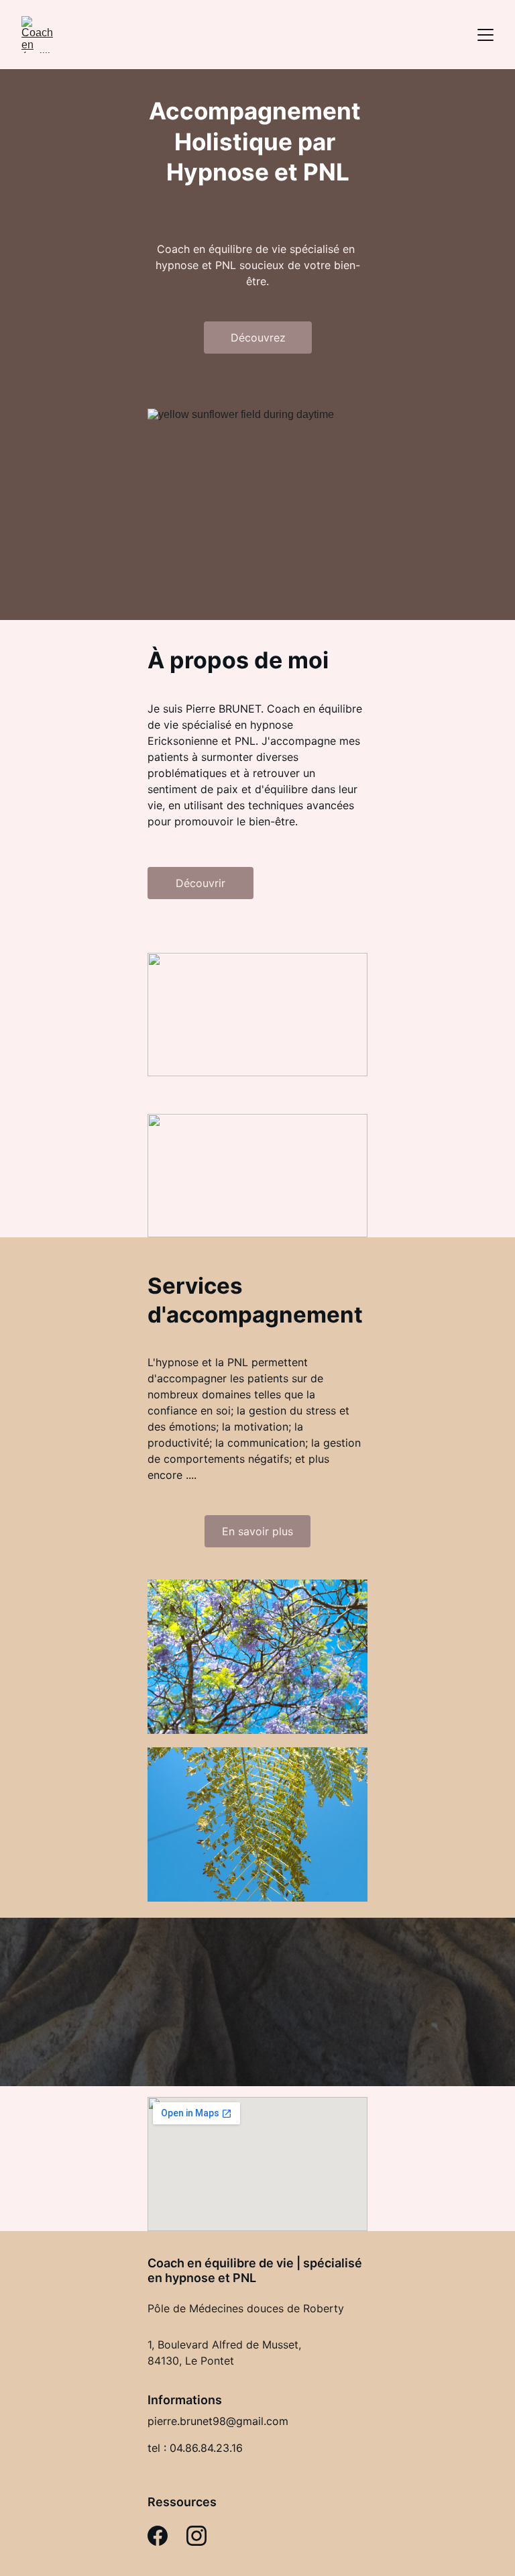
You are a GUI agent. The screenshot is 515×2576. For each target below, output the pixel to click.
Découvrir (201, 883)
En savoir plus (257, 1531)
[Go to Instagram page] (196, 2536)
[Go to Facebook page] (158, 2536)
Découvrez (258, 338)
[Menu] (485, 35)
